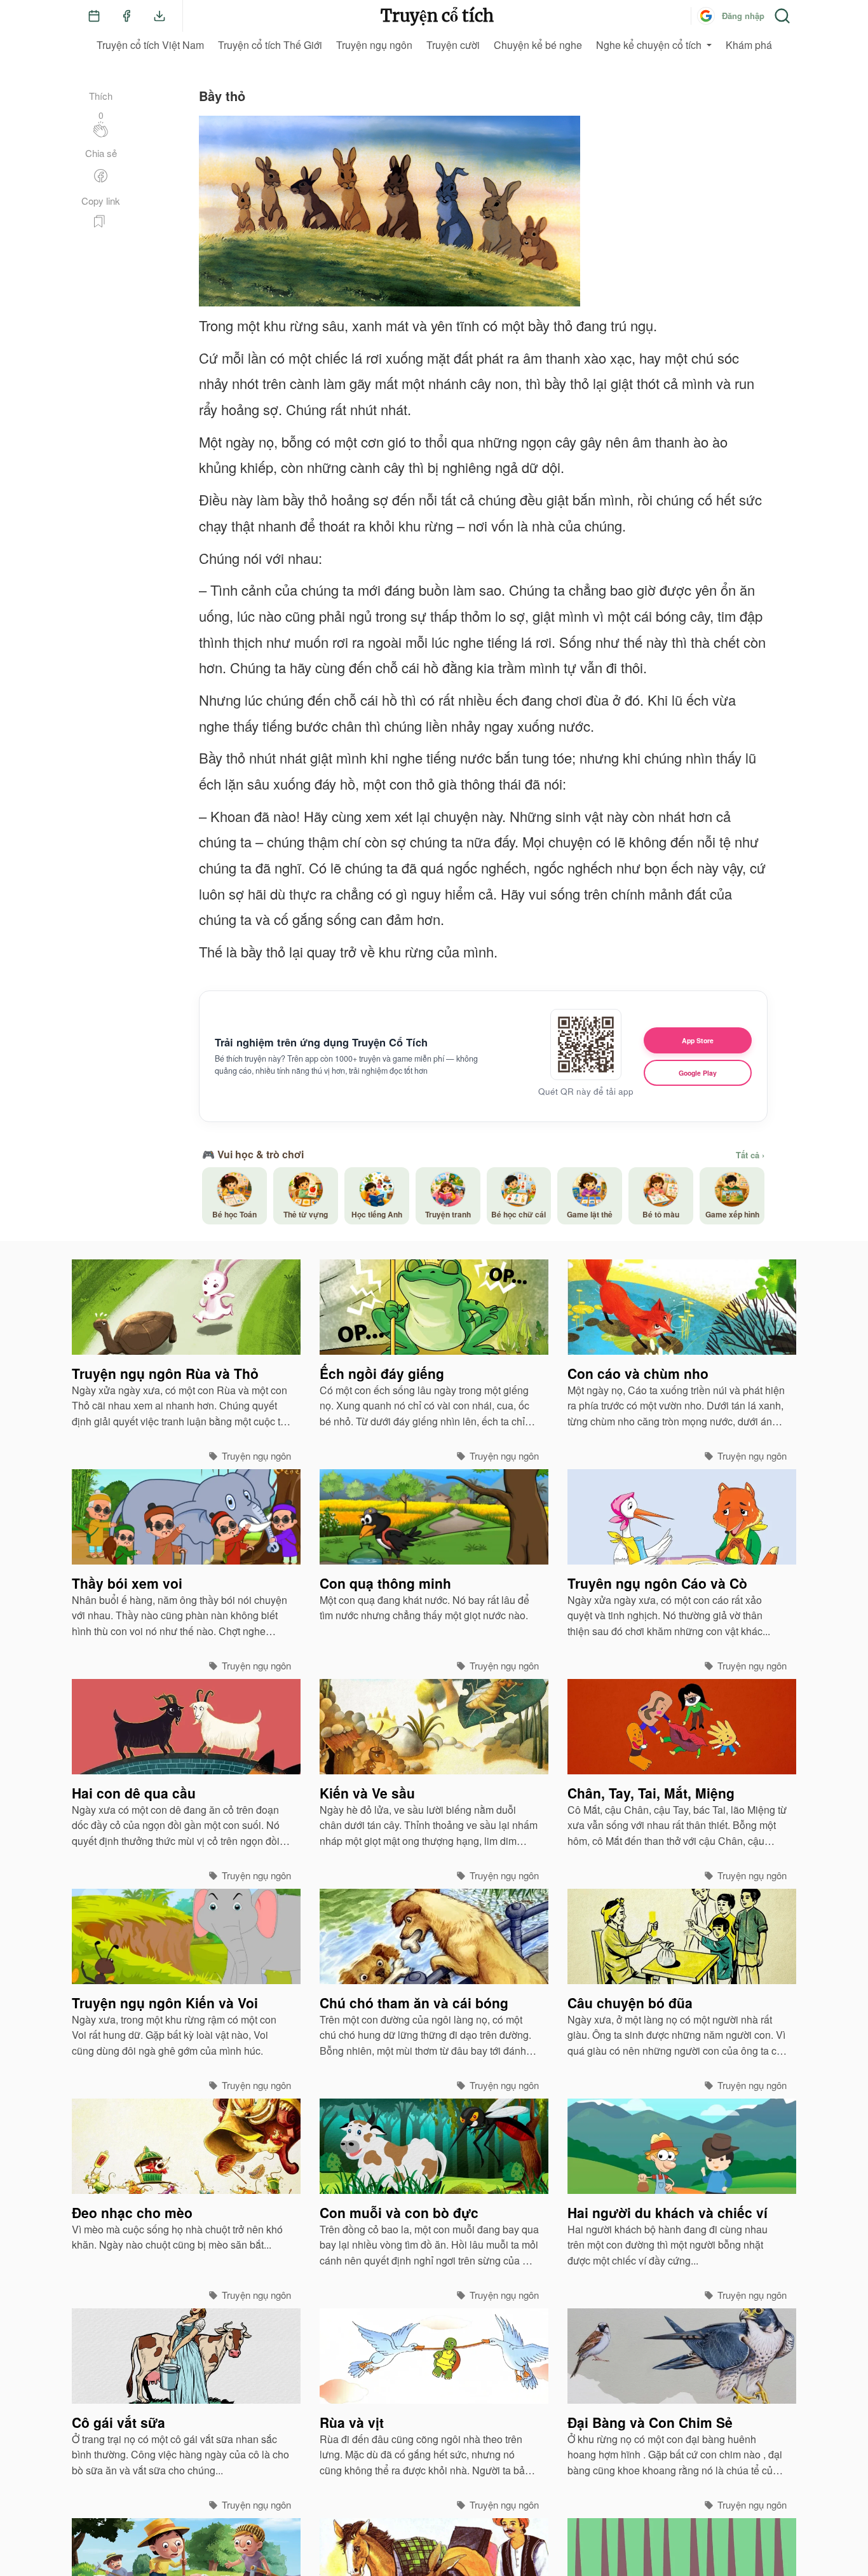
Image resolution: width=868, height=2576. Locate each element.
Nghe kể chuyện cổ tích (649, 45)
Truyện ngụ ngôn (374, 45)
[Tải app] (159, 16)
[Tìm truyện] (782, 16)
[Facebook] (126, 16)
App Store (698, 1040)
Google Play (698, 1073)
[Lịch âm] (94, 16)
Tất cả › (750, 1155)
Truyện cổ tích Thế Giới (270, 45)
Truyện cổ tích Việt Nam (150, 45)
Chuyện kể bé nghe (538, 45)
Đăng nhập (743, 16)
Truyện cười (453, 45)
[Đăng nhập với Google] (706, 16)
